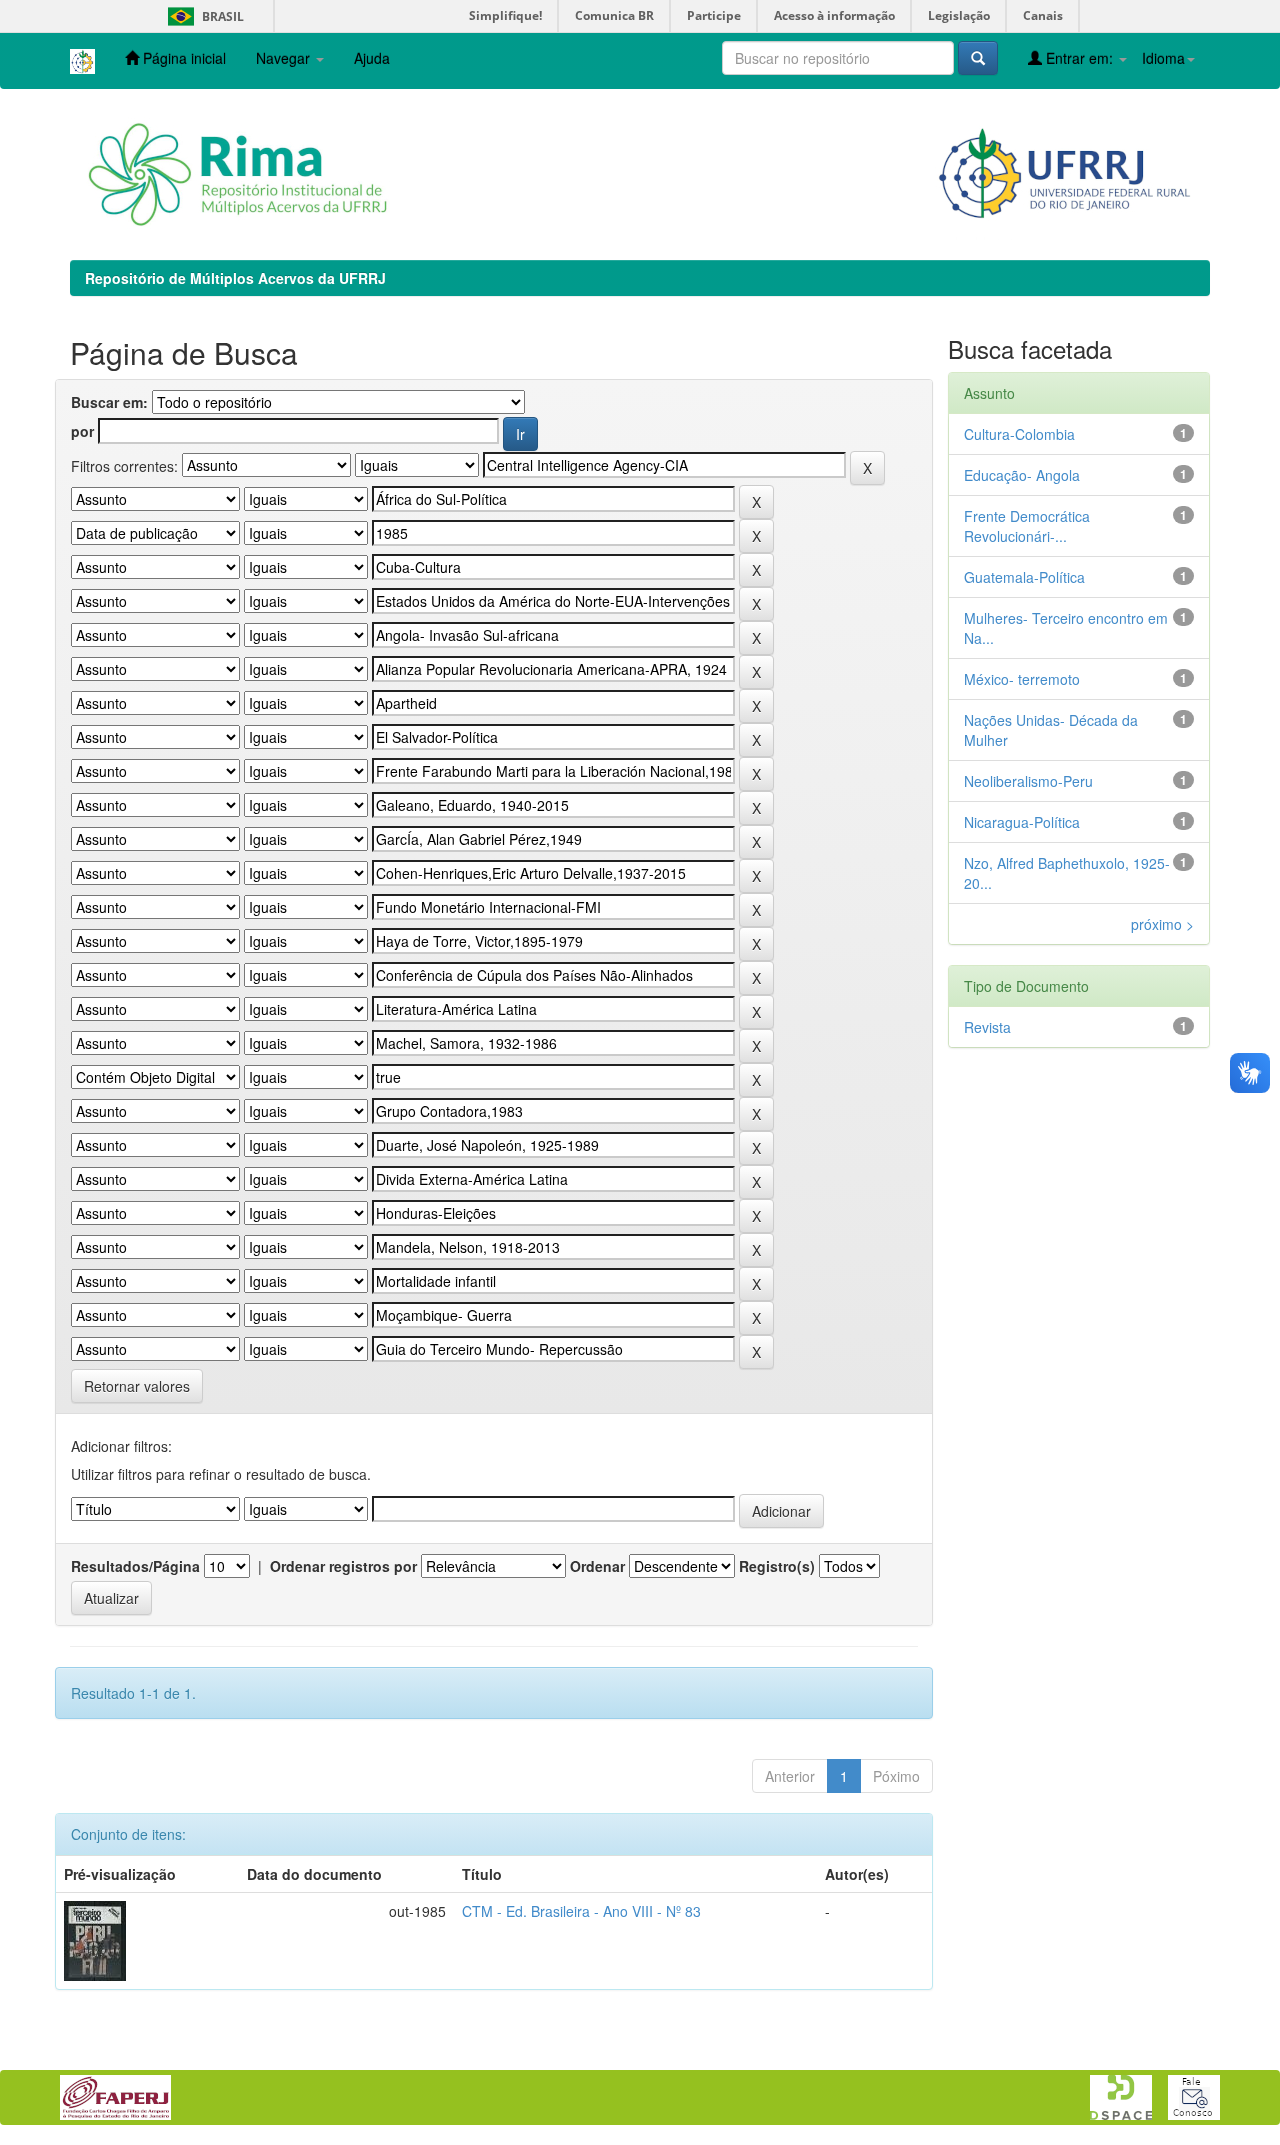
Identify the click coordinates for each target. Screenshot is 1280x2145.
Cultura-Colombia (1019, 434)
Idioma (1163, 58)
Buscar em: (109, 402)
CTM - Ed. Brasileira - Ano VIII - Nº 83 (581, 1911)
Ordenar (597, 1566)
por (82, 431)
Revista (987, 1027)
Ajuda (372, 58)
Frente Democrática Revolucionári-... (1027, 526)
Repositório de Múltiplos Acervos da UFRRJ (235, 278)
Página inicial (182, 58)
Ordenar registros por (343, 1566)
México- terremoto (1022, 679)
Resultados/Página (135, 1566)
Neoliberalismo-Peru (1028, 781)
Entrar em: (1079, 58)
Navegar (285, 58)
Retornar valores (137, 1386)
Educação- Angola (1022, 475)
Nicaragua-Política (1022, 822)
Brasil (202, 16)
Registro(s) (777, 1566)
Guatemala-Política (1024, 577)
